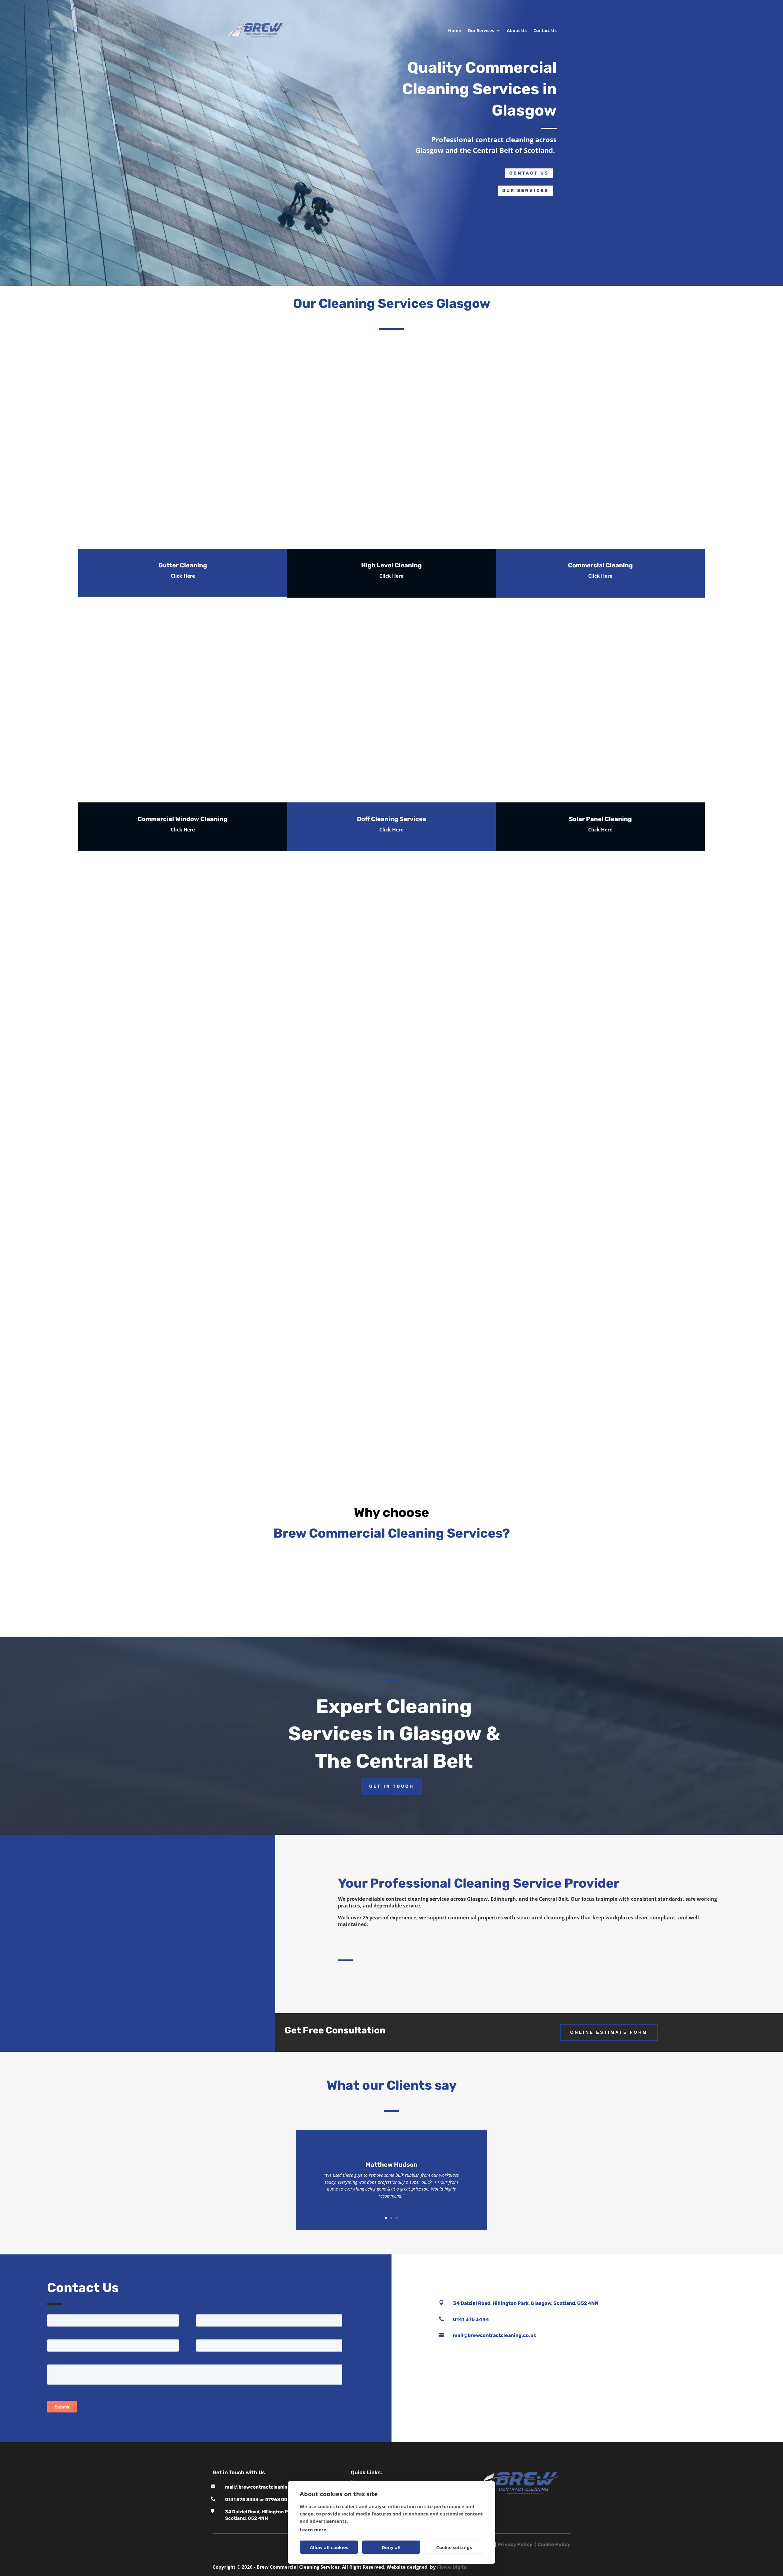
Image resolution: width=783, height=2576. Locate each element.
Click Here (183, 576)
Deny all (391, 2547)
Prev (234, 926)
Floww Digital (452, 2567)
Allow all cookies (329, 2547)
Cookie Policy (554, 2544)
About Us (517, 30)
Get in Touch (391, 1786)
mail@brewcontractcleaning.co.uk (265, 2487)
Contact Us (545, 30)
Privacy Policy (515, 2544)
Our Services (481, 30)
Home (455, 30)
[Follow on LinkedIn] (596, 2272)
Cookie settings (454, 2547)
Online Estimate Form (609, 2032)
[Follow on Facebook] (578, 2272)
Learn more (313, 2530)
